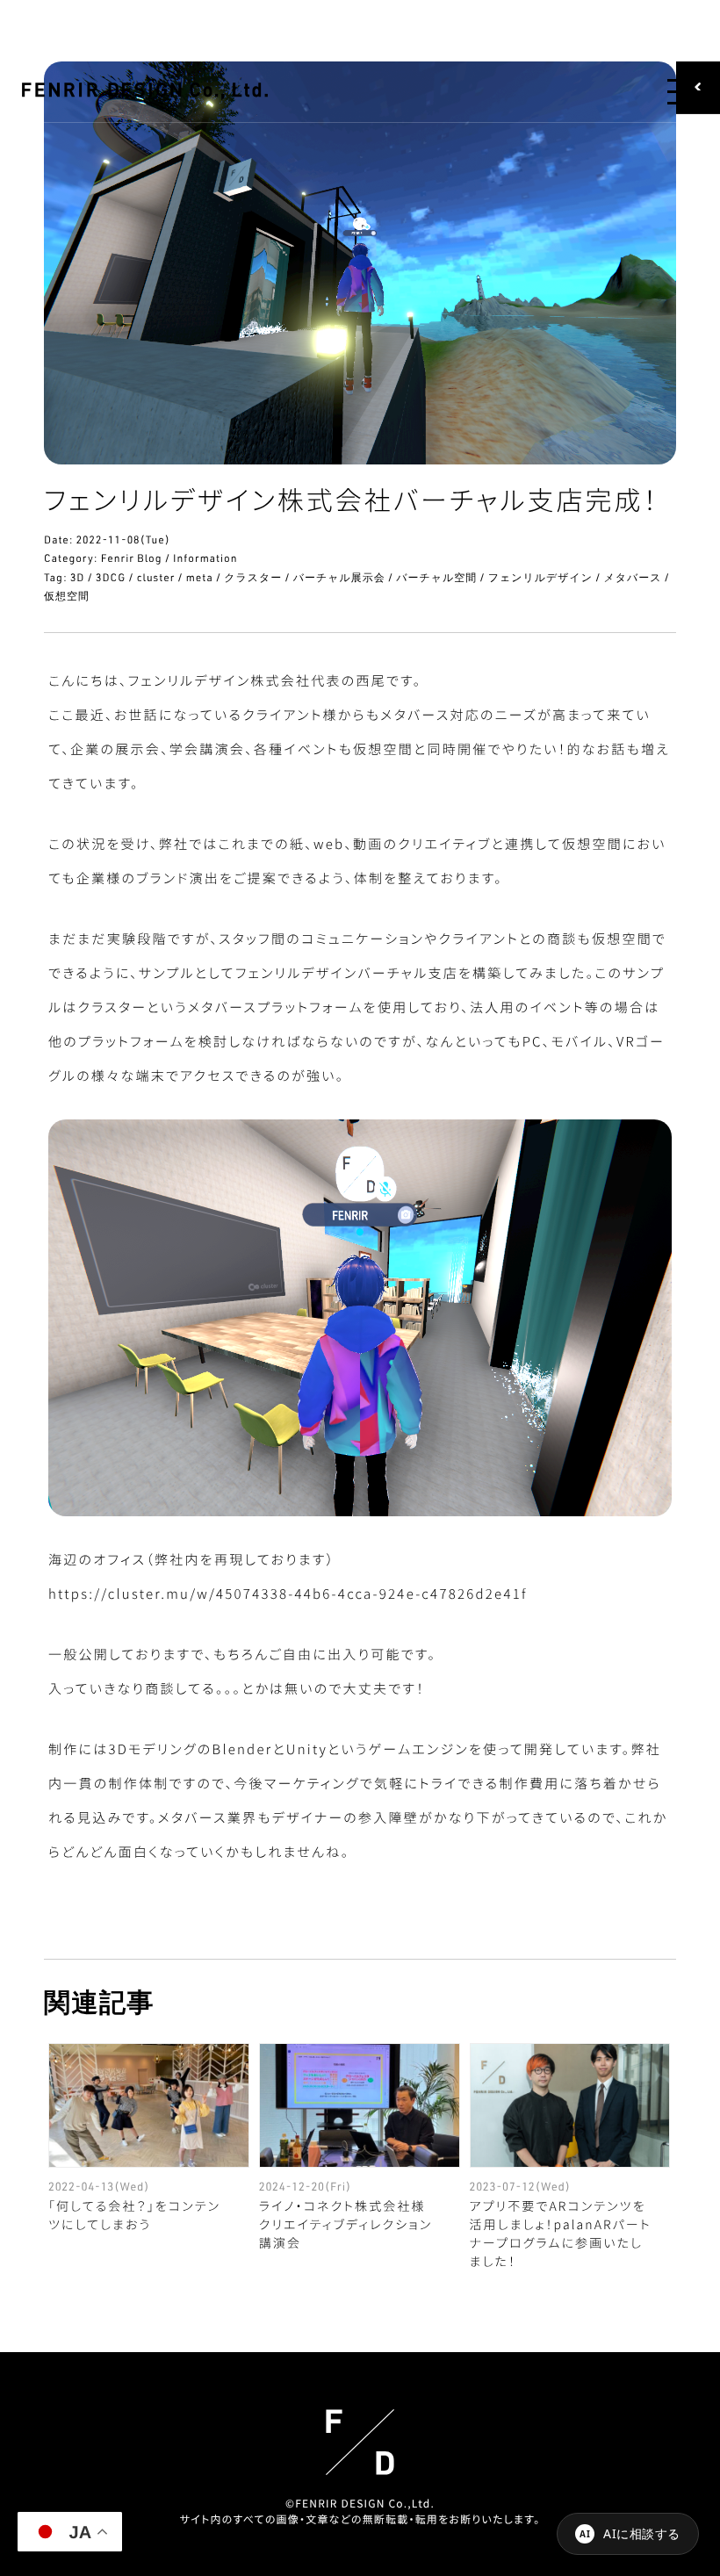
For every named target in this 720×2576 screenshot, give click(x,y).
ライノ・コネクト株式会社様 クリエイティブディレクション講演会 (346, 2225)
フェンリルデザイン (540, 577)
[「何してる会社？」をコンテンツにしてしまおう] (149, 2105)
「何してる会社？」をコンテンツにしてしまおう (134, 2216)
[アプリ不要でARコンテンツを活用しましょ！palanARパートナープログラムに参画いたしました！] (570, 2105)
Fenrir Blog (132, 558)
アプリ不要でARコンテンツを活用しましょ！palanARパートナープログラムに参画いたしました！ (561, 2234)
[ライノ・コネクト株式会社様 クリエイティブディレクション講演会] (360, 2105)
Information (205, 558)
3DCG (111, 577)
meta (200, 577)
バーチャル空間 (436, 577)
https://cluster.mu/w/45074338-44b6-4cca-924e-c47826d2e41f (288, 1594)
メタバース (632, 577)
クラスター (253, 577)
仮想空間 (67, 596)
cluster (156, 577)
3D (78, 577)
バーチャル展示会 (339, 577)
